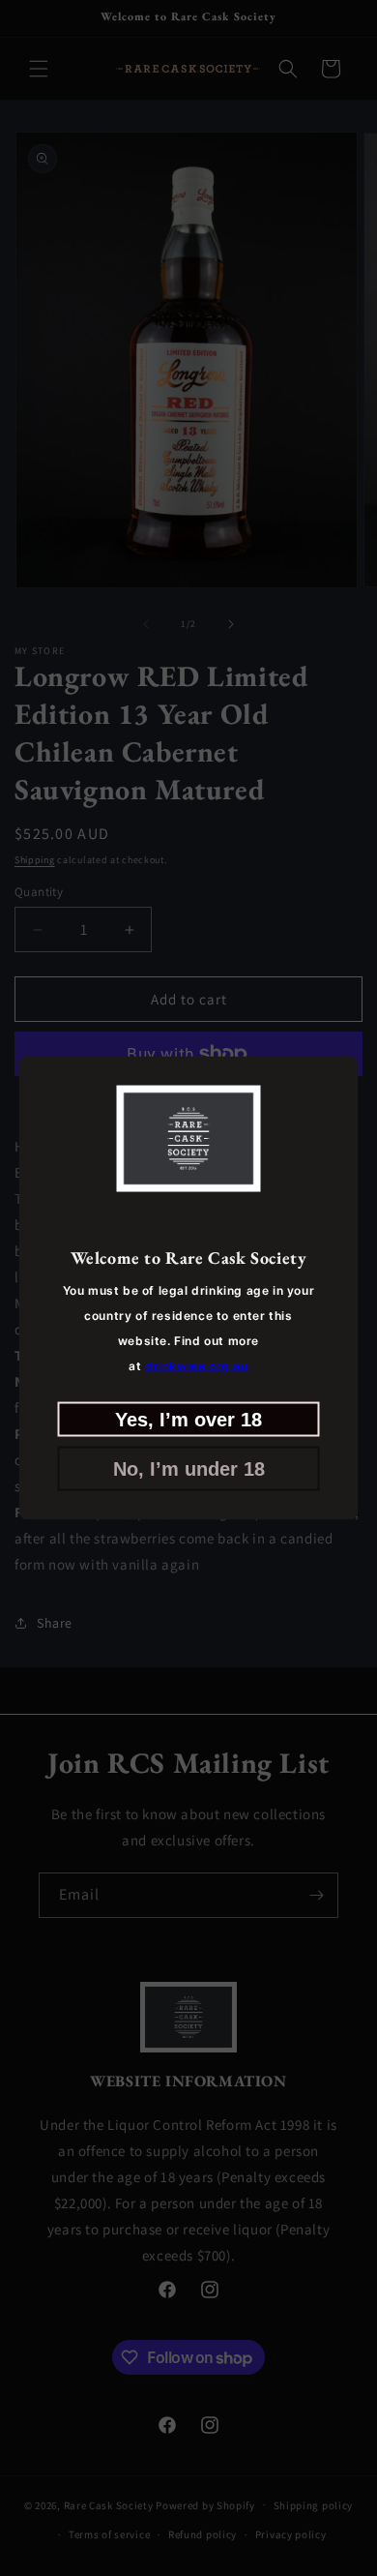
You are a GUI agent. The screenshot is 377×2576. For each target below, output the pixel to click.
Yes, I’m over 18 (188, 1419)
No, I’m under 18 (189, 1468)
